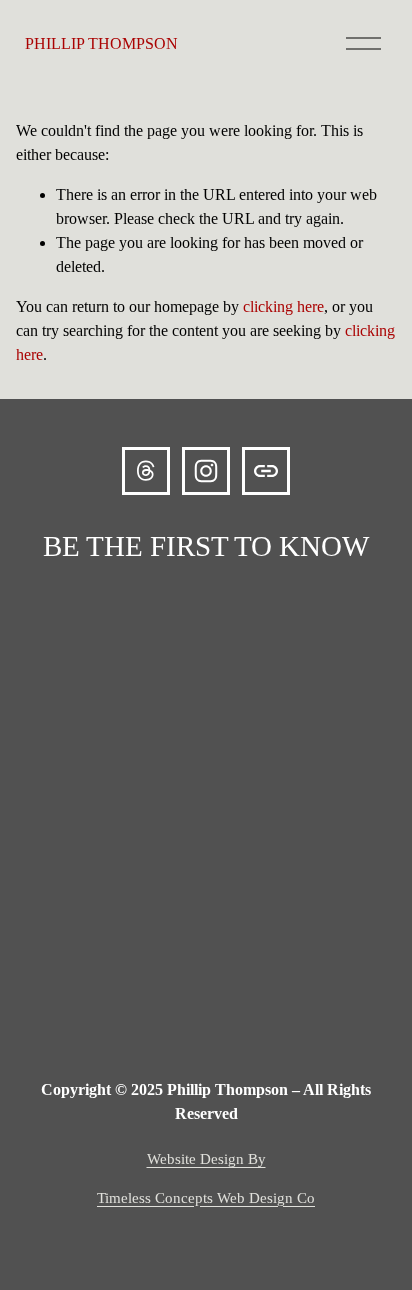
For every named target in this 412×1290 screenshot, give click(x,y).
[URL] (266, 471)
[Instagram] (206, 471)
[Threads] (146, 471)
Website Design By (206, 1159)
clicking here (283, 306)
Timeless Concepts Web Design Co (206, 1198)
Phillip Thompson (101, 43)
